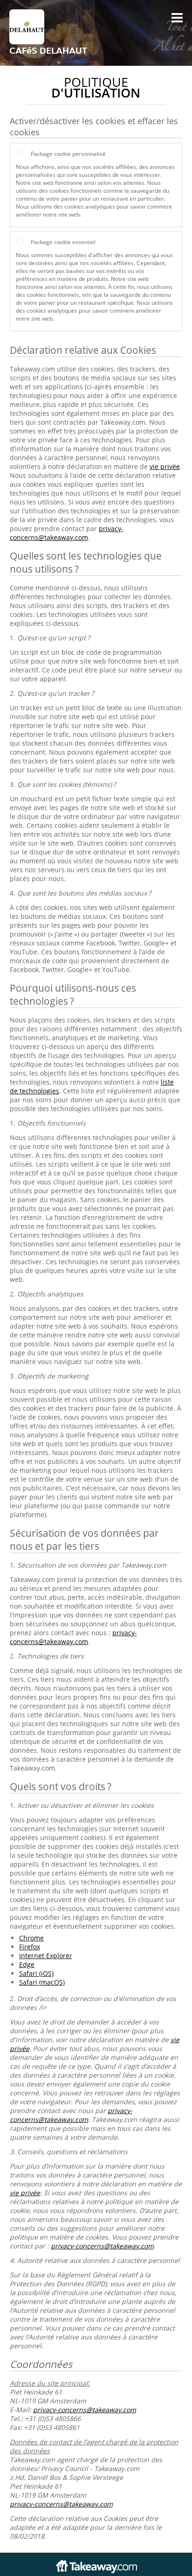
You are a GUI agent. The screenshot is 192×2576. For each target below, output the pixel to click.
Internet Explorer (46, 1956)
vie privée (165, 466)
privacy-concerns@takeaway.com (67, 533)
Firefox (30, 1947)
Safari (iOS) (36, 1973)
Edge (27, 1964)
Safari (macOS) (42, 1982)
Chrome (31, 1938)
